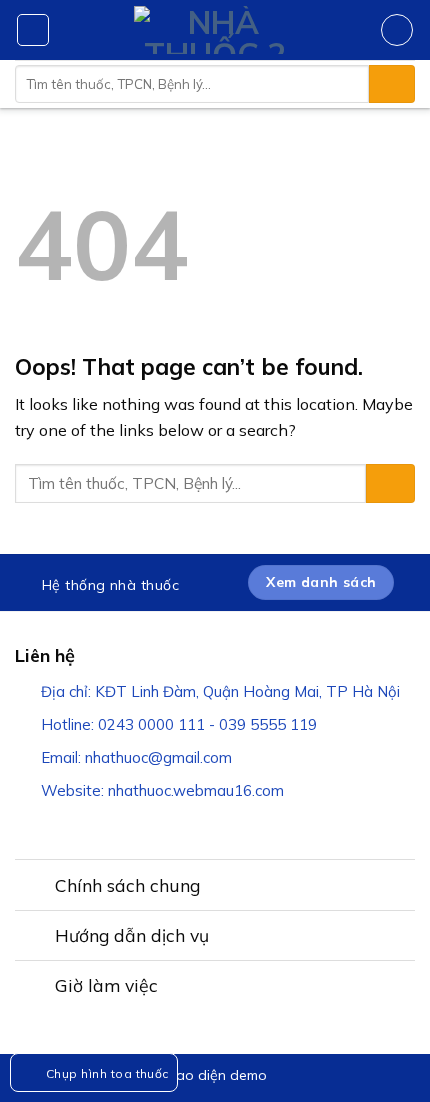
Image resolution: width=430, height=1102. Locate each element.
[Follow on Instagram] (53, 825)
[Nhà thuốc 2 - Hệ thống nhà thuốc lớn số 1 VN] (215, 30)
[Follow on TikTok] (79, 825)
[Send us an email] (105, 825)
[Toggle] (25, 882)
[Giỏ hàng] (397, 30)
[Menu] (33, 30)
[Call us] (131, 825)
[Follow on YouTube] (157, 825)
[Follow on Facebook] (27, 825)
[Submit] (392, 84)
